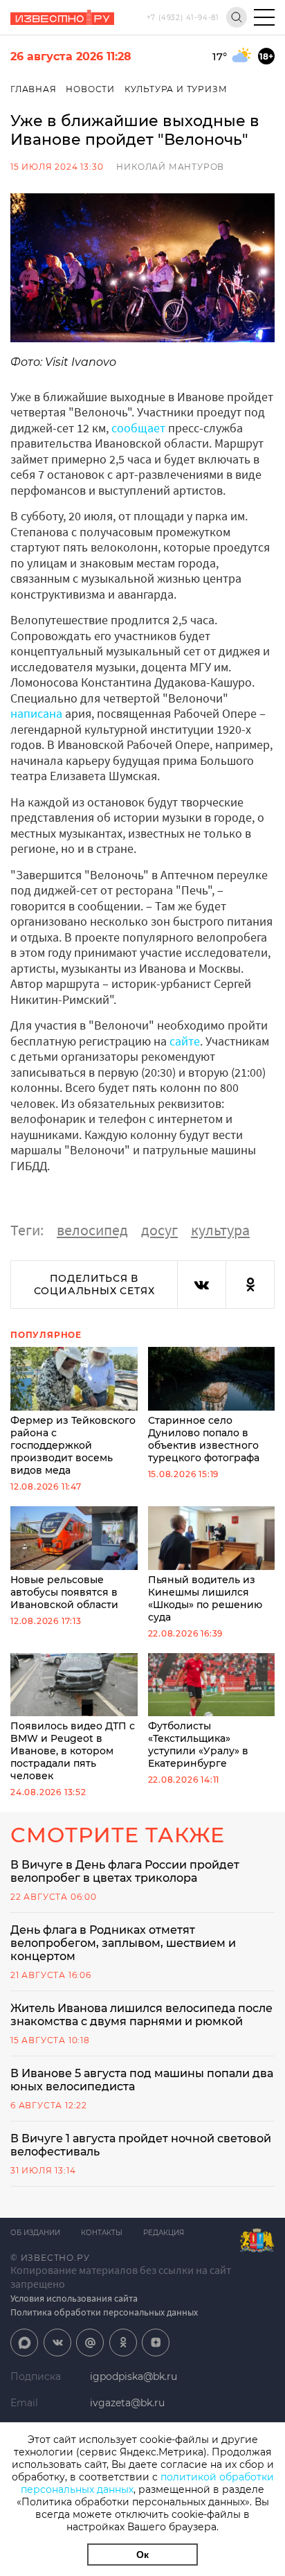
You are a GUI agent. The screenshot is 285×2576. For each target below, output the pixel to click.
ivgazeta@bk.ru (127, 2403)
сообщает (138, 428)
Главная (34, 89)
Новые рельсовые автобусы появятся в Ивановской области (64, 1592)
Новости (90, 89)
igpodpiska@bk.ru (134, 2376)
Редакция (164, 2233)
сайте (185, 1041)
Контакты (102, 2233)
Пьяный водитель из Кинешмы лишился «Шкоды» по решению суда (205, 1598)
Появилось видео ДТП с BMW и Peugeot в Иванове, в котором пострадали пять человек (73, 1751)
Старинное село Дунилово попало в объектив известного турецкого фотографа (204, 1439)
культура (220, 1230)
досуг (159, 1230)
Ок (142, 2555)
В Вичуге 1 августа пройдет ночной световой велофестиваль (141, 2145)
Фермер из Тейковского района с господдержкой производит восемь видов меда (73, 1445)
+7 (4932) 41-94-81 (183, 18)
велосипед (92, 1230)
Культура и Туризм (176, 89)
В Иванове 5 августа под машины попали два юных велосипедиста (142, 2080)
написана (36, 713)
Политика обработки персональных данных (104, 2312)
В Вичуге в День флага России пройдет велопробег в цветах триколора (125, 1871)
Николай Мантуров (170, 167)
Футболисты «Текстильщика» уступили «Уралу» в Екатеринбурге (198, 1745)
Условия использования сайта (74, 2298)
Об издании (35, 2233)
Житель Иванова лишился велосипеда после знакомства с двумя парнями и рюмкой (141, 2015)
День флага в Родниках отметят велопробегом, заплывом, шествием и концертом (123, 1943)
